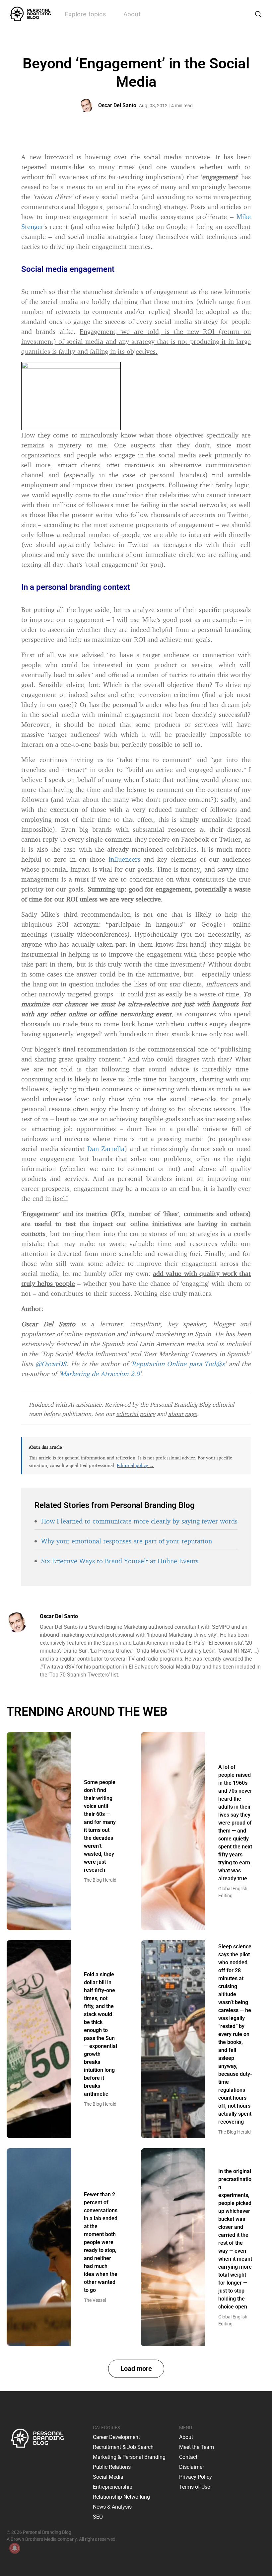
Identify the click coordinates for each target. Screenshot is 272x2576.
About (132, 14)
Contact (188, 2457)
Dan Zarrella (106, 1149)
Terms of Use (195, 2487)
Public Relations (112, 2467)
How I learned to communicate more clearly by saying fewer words (139, 1521)
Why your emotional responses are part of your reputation (127, 1541)
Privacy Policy (196, 2477)
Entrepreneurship (113, 2487)
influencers (124, 859)
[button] (136, 2369)
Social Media (108, 2477)
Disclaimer (192, 2467)
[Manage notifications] (15, 2548)
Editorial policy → (135, 1465)
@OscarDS (51, 1364)
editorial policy (136, 1414)
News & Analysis (112, 2507)
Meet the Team (197, 2447)
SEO (98, 2517)
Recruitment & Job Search (123, 2447)
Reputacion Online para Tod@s (178, 1364)
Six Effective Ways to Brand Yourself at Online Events (120, 1561)
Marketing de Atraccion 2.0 (100, 1374)
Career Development (116, 2437)
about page (183, 1414)
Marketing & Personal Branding (129, 2457)
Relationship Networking (121, 2497)
